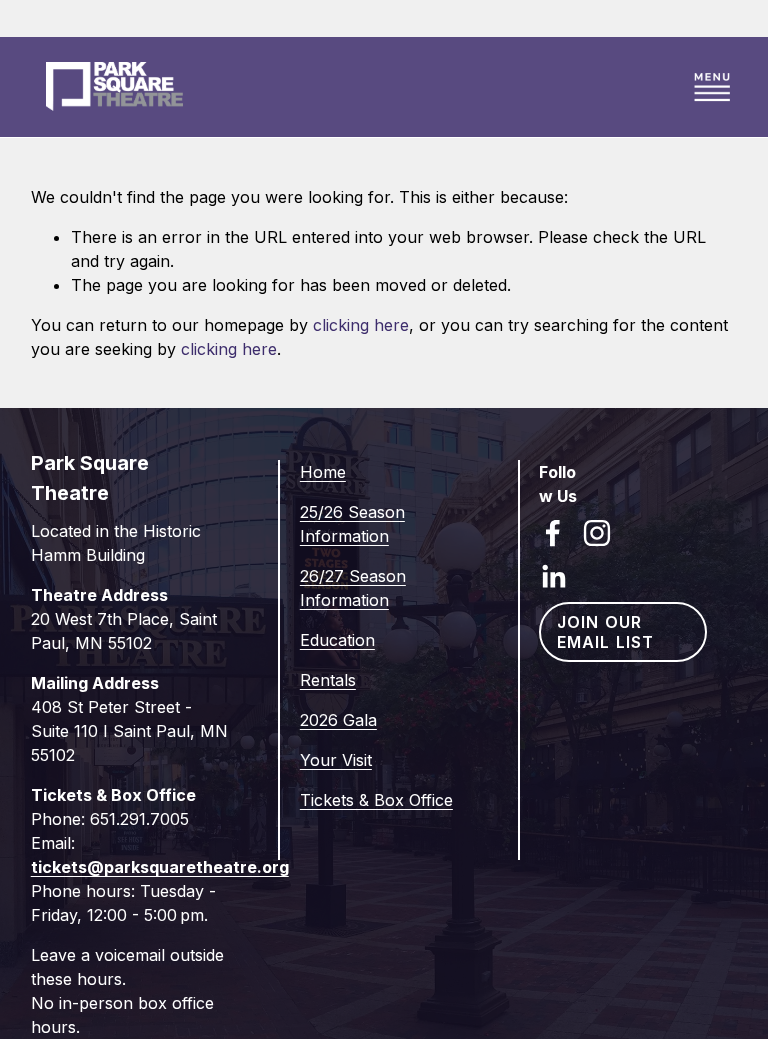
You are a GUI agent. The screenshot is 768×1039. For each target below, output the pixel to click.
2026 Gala (338, 720)
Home (323, 472)
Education (337, 640)
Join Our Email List (605, 632)
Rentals (328, 680)
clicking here (361, 325)
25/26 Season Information (352, 524)
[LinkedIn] (553, 577)
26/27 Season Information (353, 588)
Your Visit (336, 760)
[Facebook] (553, 533)
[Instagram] (597, 533)
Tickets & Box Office (376, 800)
